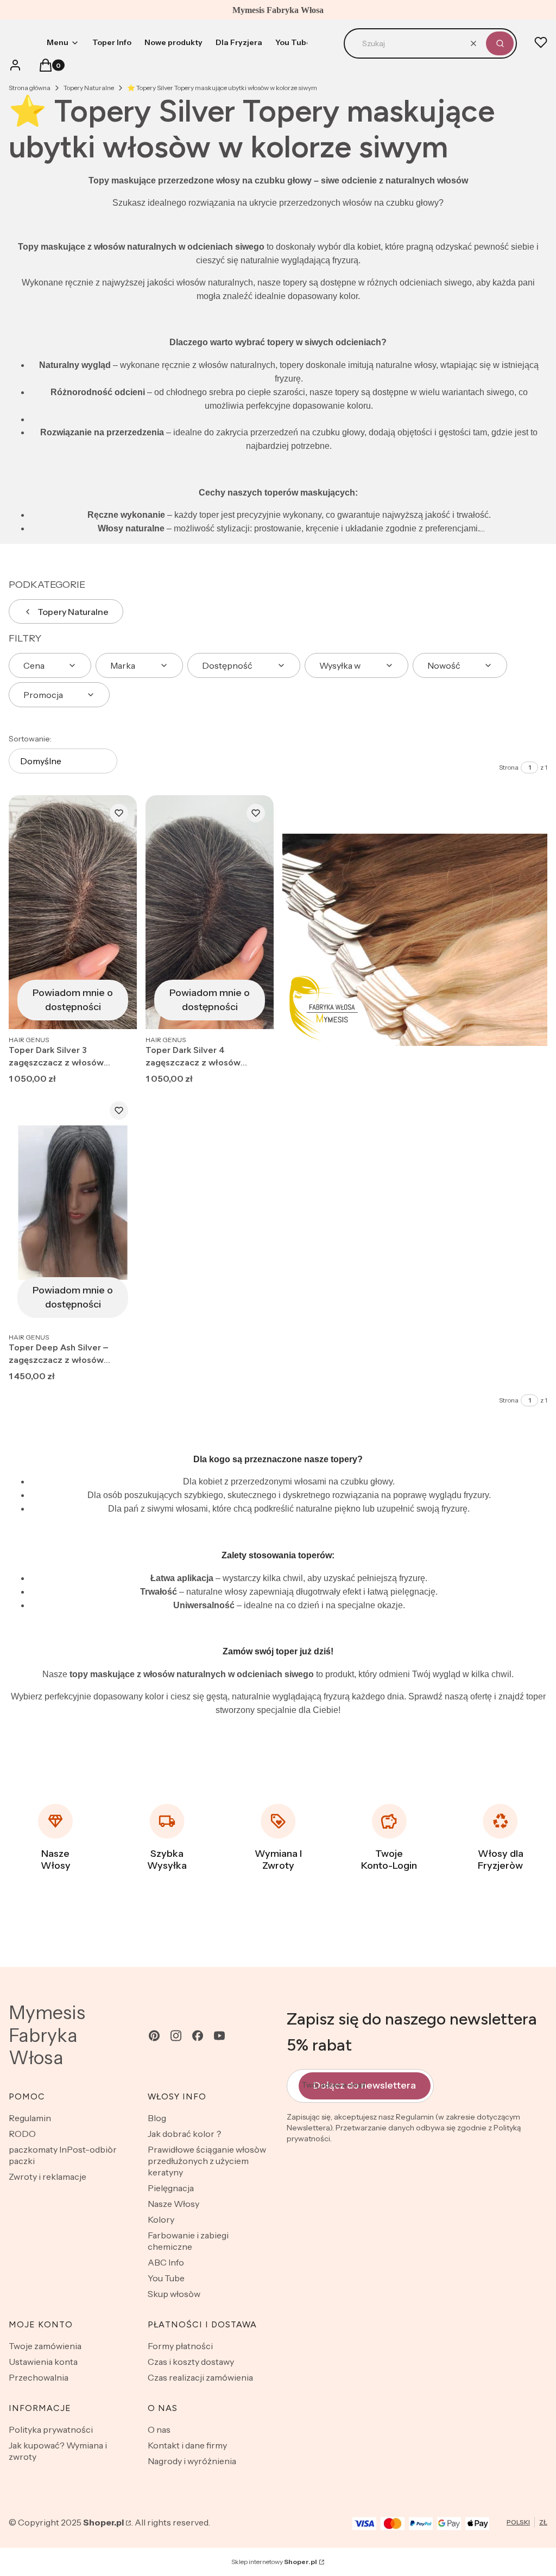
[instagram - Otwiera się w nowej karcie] (176, 2036)
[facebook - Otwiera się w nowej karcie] (198, 2036)
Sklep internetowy (274, 2562)
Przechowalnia (39, 2377)
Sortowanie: (30, 739)
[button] (500, 43)
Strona (509, 767)
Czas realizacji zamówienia (200, 2377)
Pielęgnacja (171, 2188)
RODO (22, 2134)
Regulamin (30, 2118)
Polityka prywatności (51, 2429)
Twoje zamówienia (45, 2346)
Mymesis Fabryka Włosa (47, 2035)
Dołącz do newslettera (365, 2085)
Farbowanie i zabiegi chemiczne (188, 2241)
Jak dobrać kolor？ (185, 2134)
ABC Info (166, 2262)
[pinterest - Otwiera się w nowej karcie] (154, 2036)
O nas (159, 2429)
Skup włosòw (174, 2294)
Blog (157, 2118)
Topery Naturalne (89, 88)
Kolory (161, 2219)
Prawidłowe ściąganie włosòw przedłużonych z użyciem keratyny (207, 2161)
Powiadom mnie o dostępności (73, 1000)
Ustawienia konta (43, 2362)
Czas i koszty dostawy (191, 2362)
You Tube (166, 2278)
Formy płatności (180, 2346)
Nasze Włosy (173, 2204)
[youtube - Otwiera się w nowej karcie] (219, 2036)
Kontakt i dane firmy (187, 2445)
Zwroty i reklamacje (48, 2177)
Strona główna (30, 88)
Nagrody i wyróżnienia (192, 2461)
